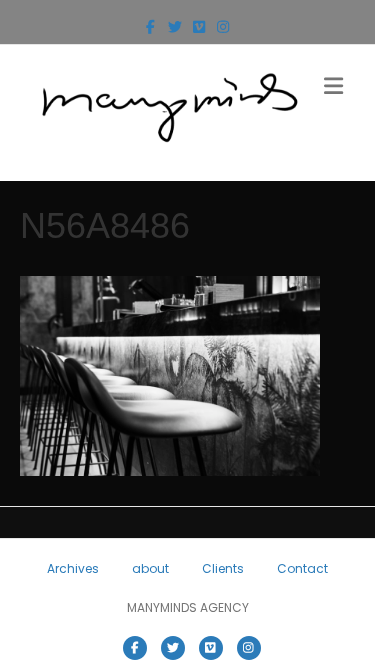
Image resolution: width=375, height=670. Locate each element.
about (150, 568)
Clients (223, 568)
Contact (302, 568)
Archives (73, 568)
